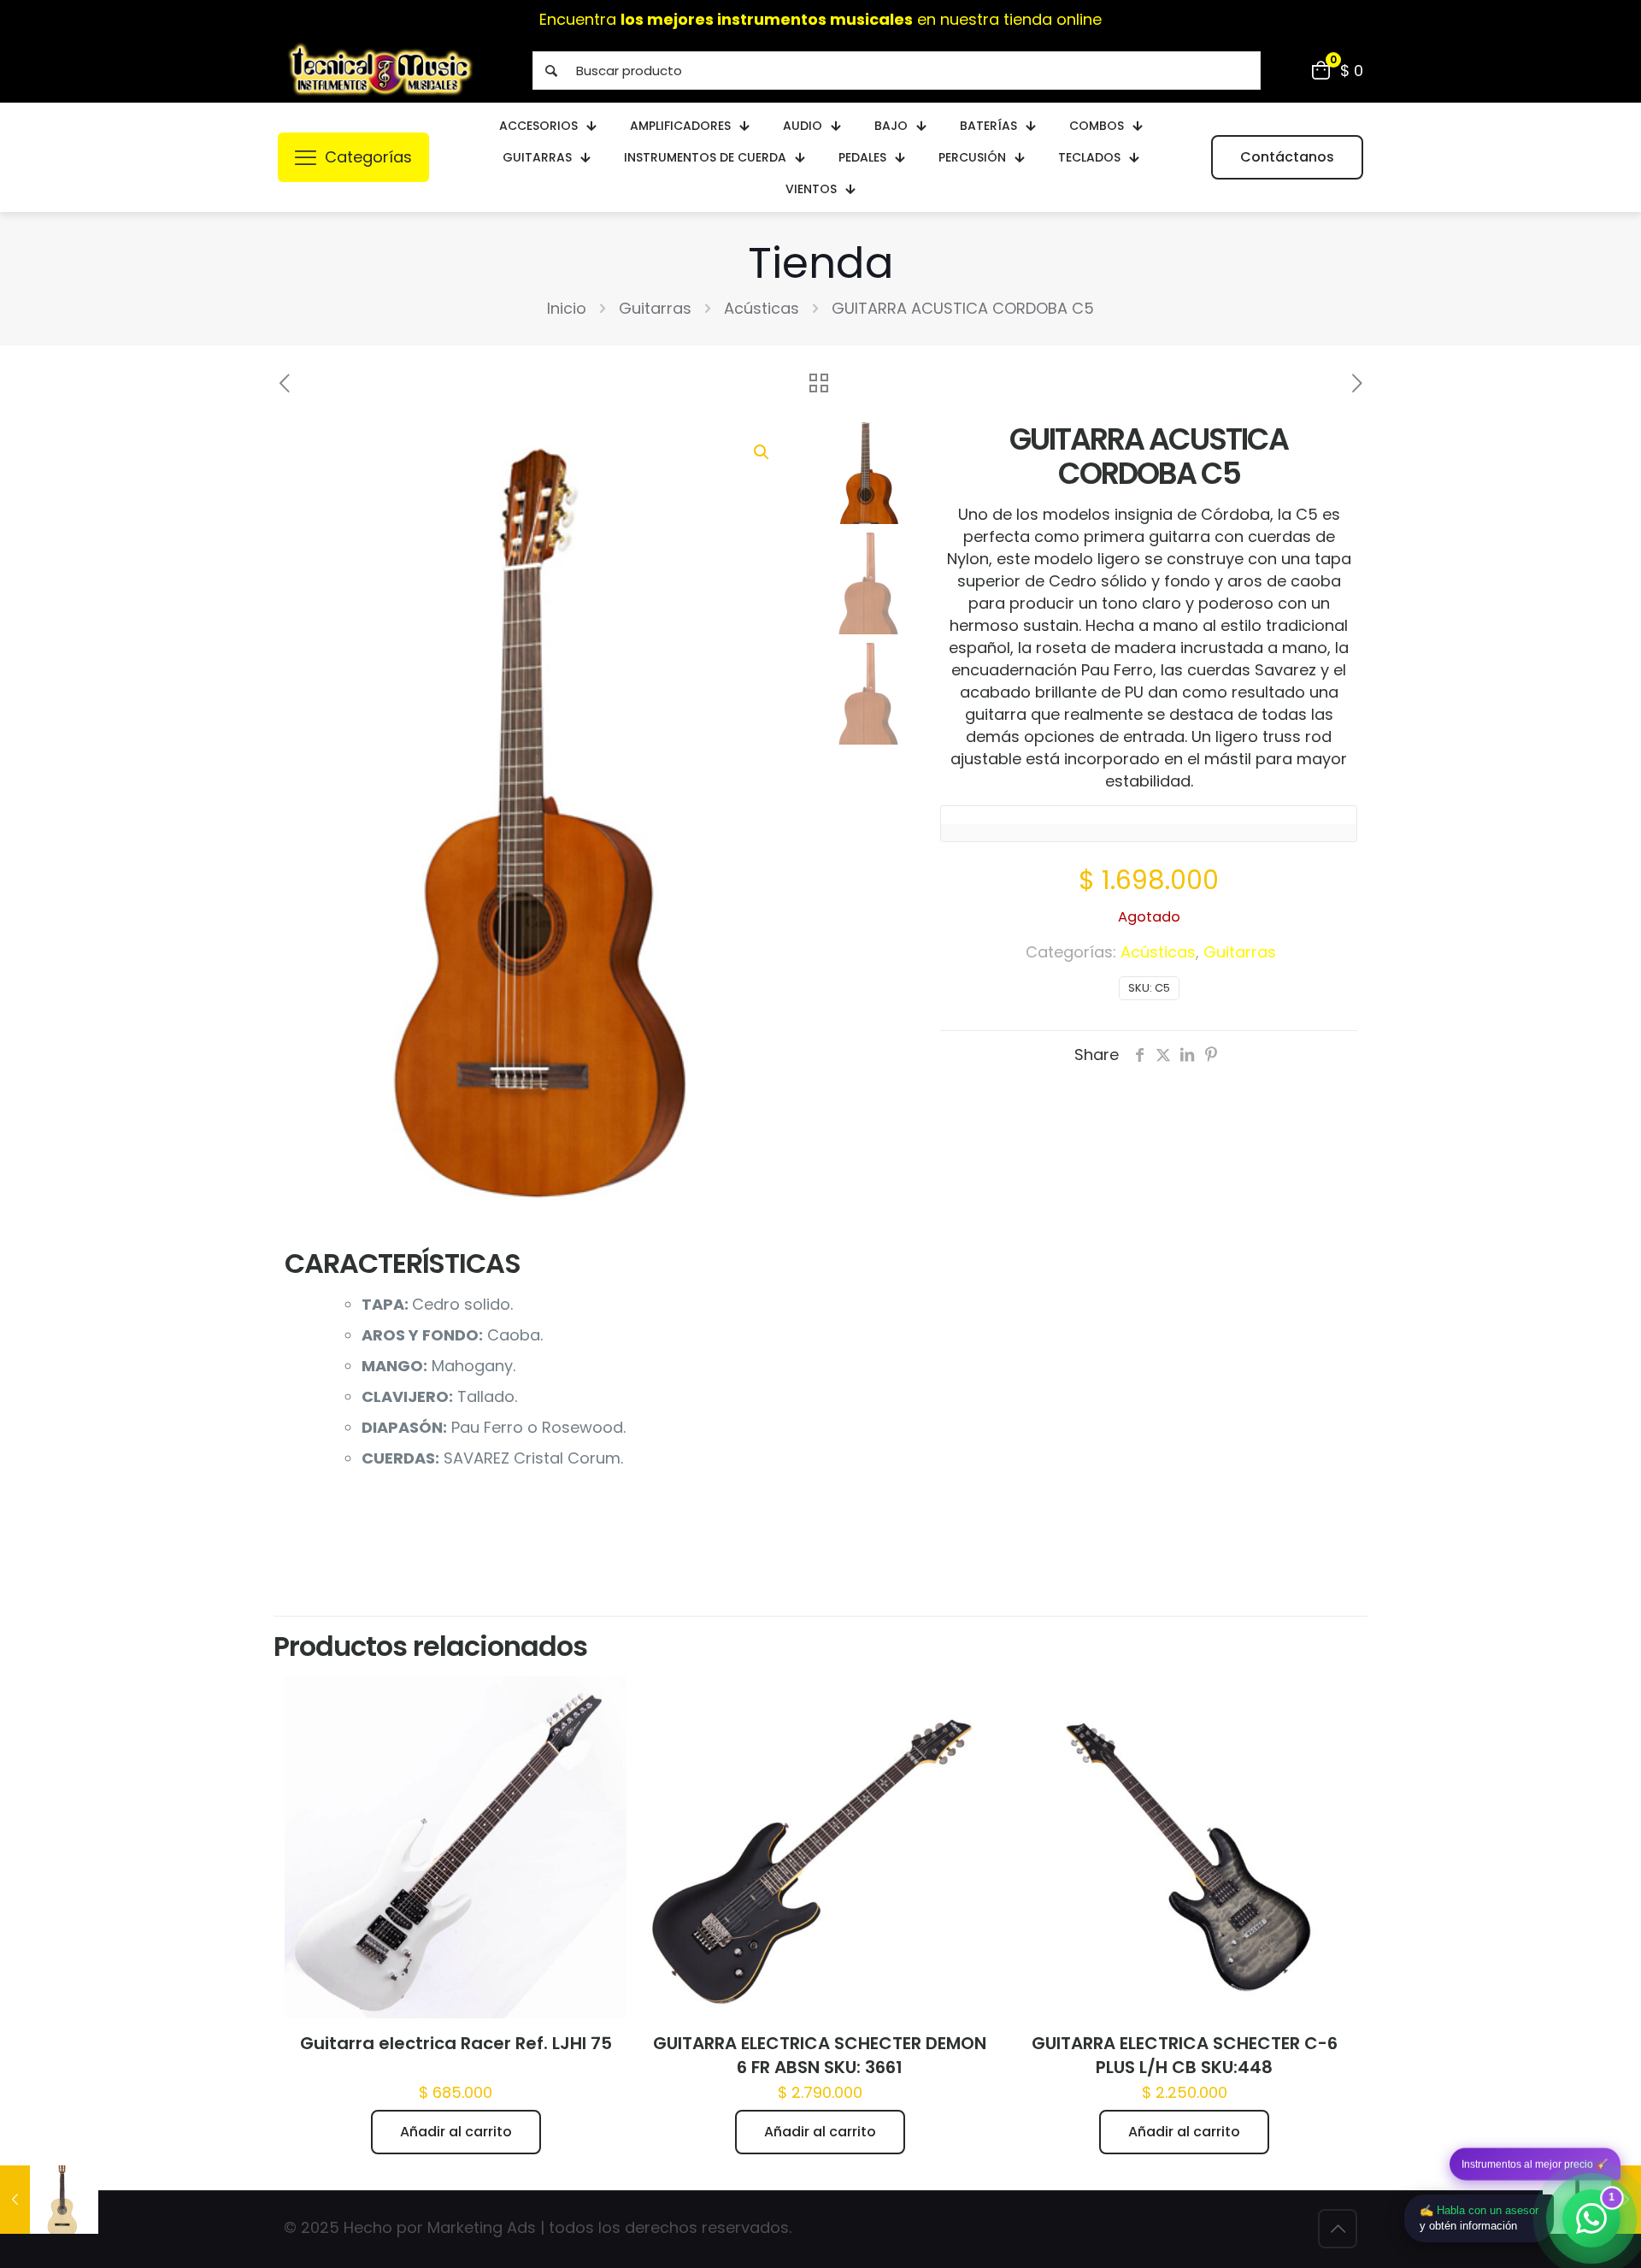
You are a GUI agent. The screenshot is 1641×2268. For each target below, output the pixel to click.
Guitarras (655, 308)
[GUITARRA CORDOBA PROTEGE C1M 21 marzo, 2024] (49, 2200)
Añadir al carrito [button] (456, 2132)
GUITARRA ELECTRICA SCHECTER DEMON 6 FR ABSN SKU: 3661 (820, 2055)
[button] (762, 452)
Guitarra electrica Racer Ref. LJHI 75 (456, 2043)
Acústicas (762, 308)
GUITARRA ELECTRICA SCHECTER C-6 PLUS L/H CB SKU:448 (1185, 2055)
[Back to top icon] (1338, 2229)
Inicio (567, 308)
